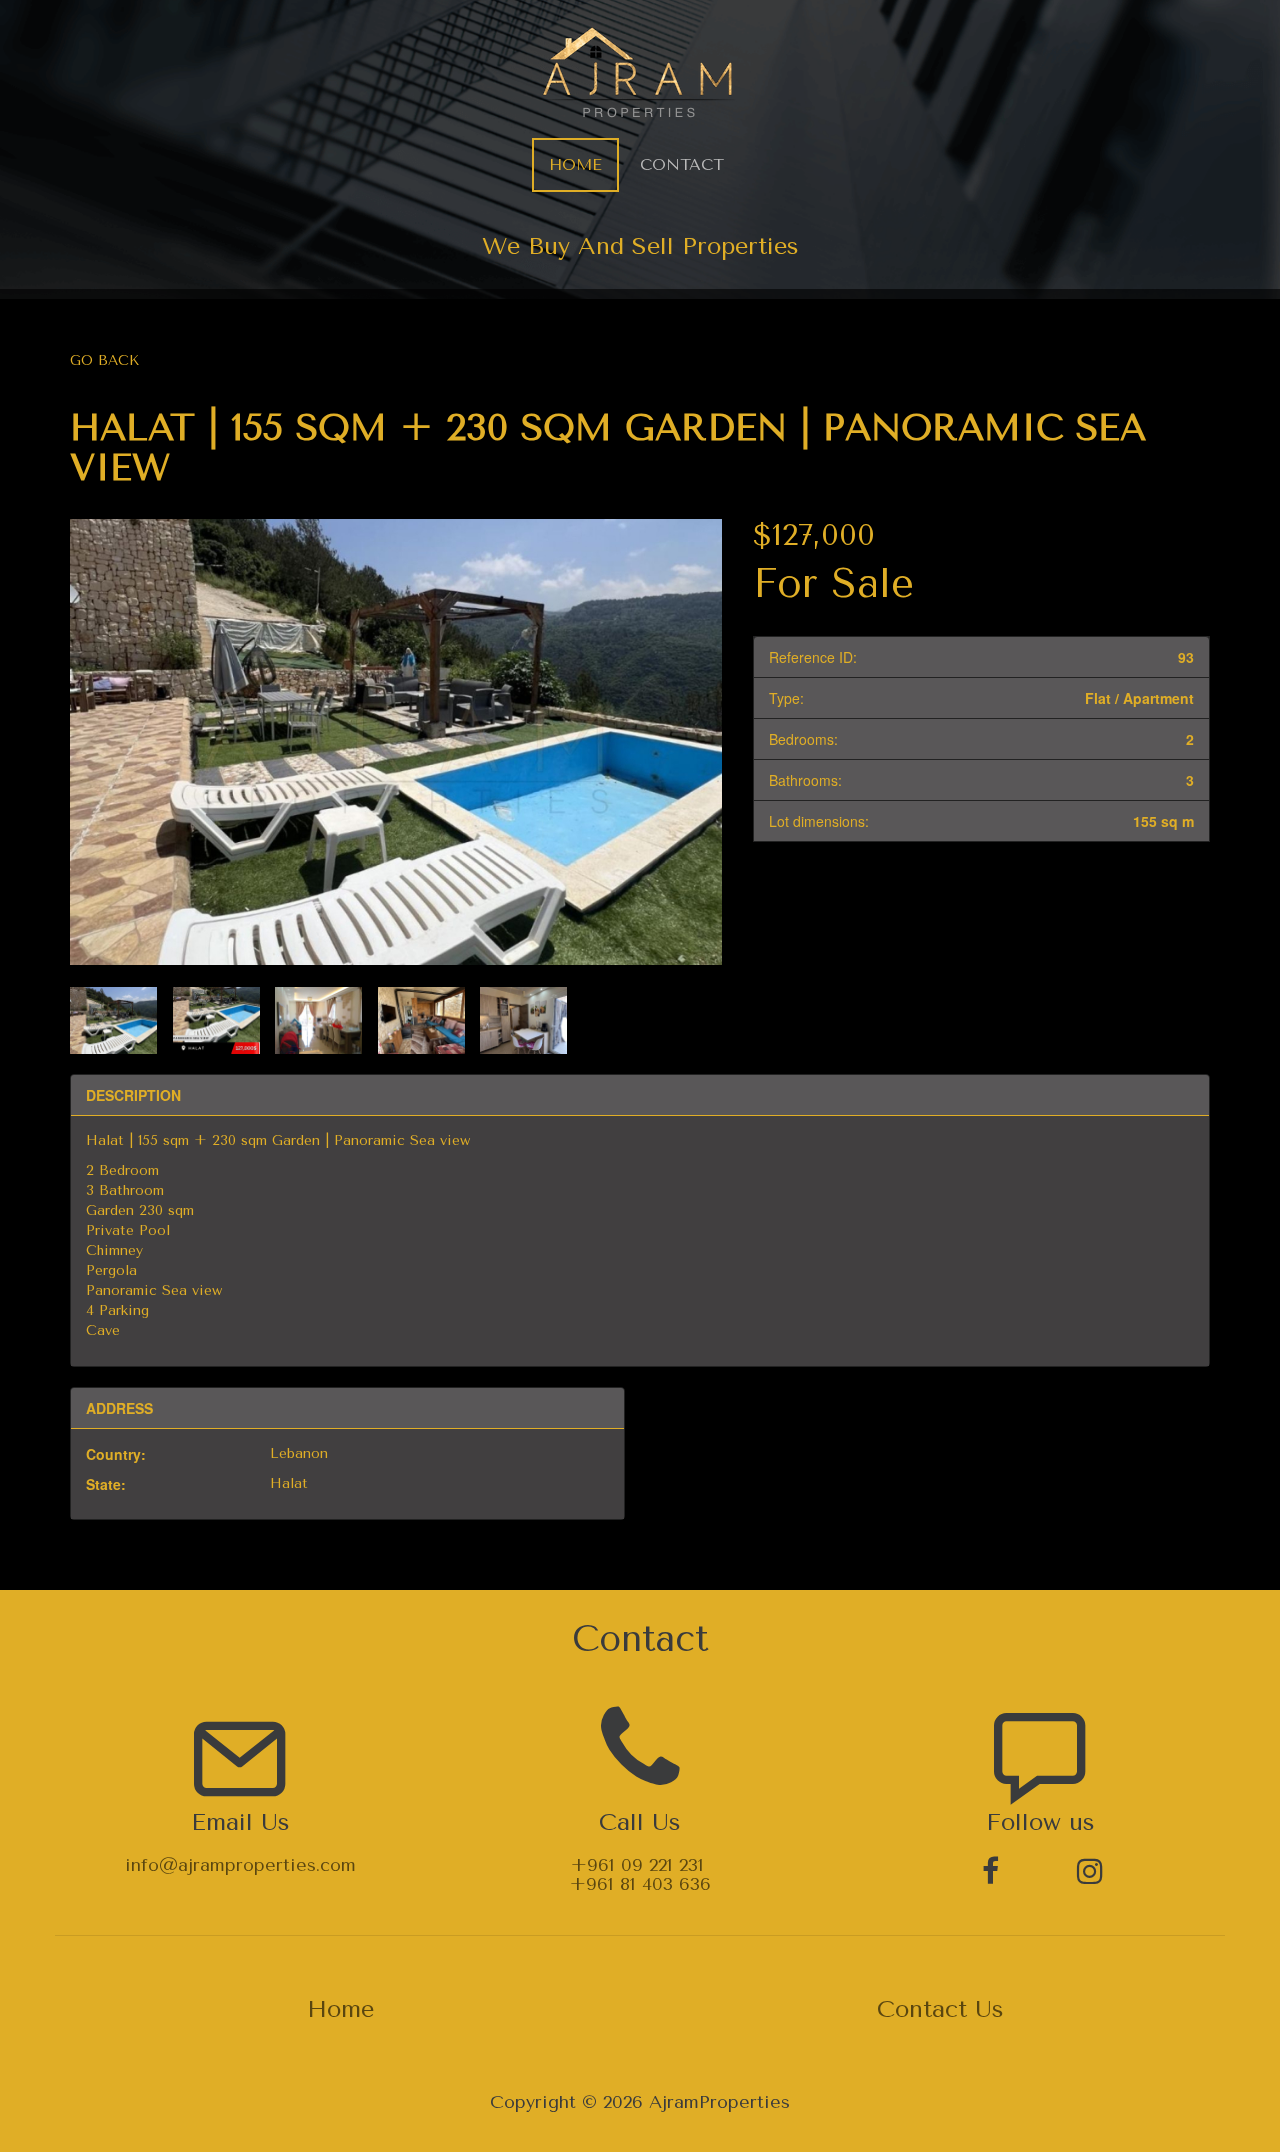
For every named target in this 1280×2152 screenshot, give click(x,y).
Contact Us (940, 2009)
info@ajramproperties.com (240, 1865)
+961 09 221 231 (637, 1865)
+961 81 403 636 (640, 1884)
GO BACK (104, 360)
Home (340, 2009)
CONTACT (682, 164)
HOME (575, 164)
